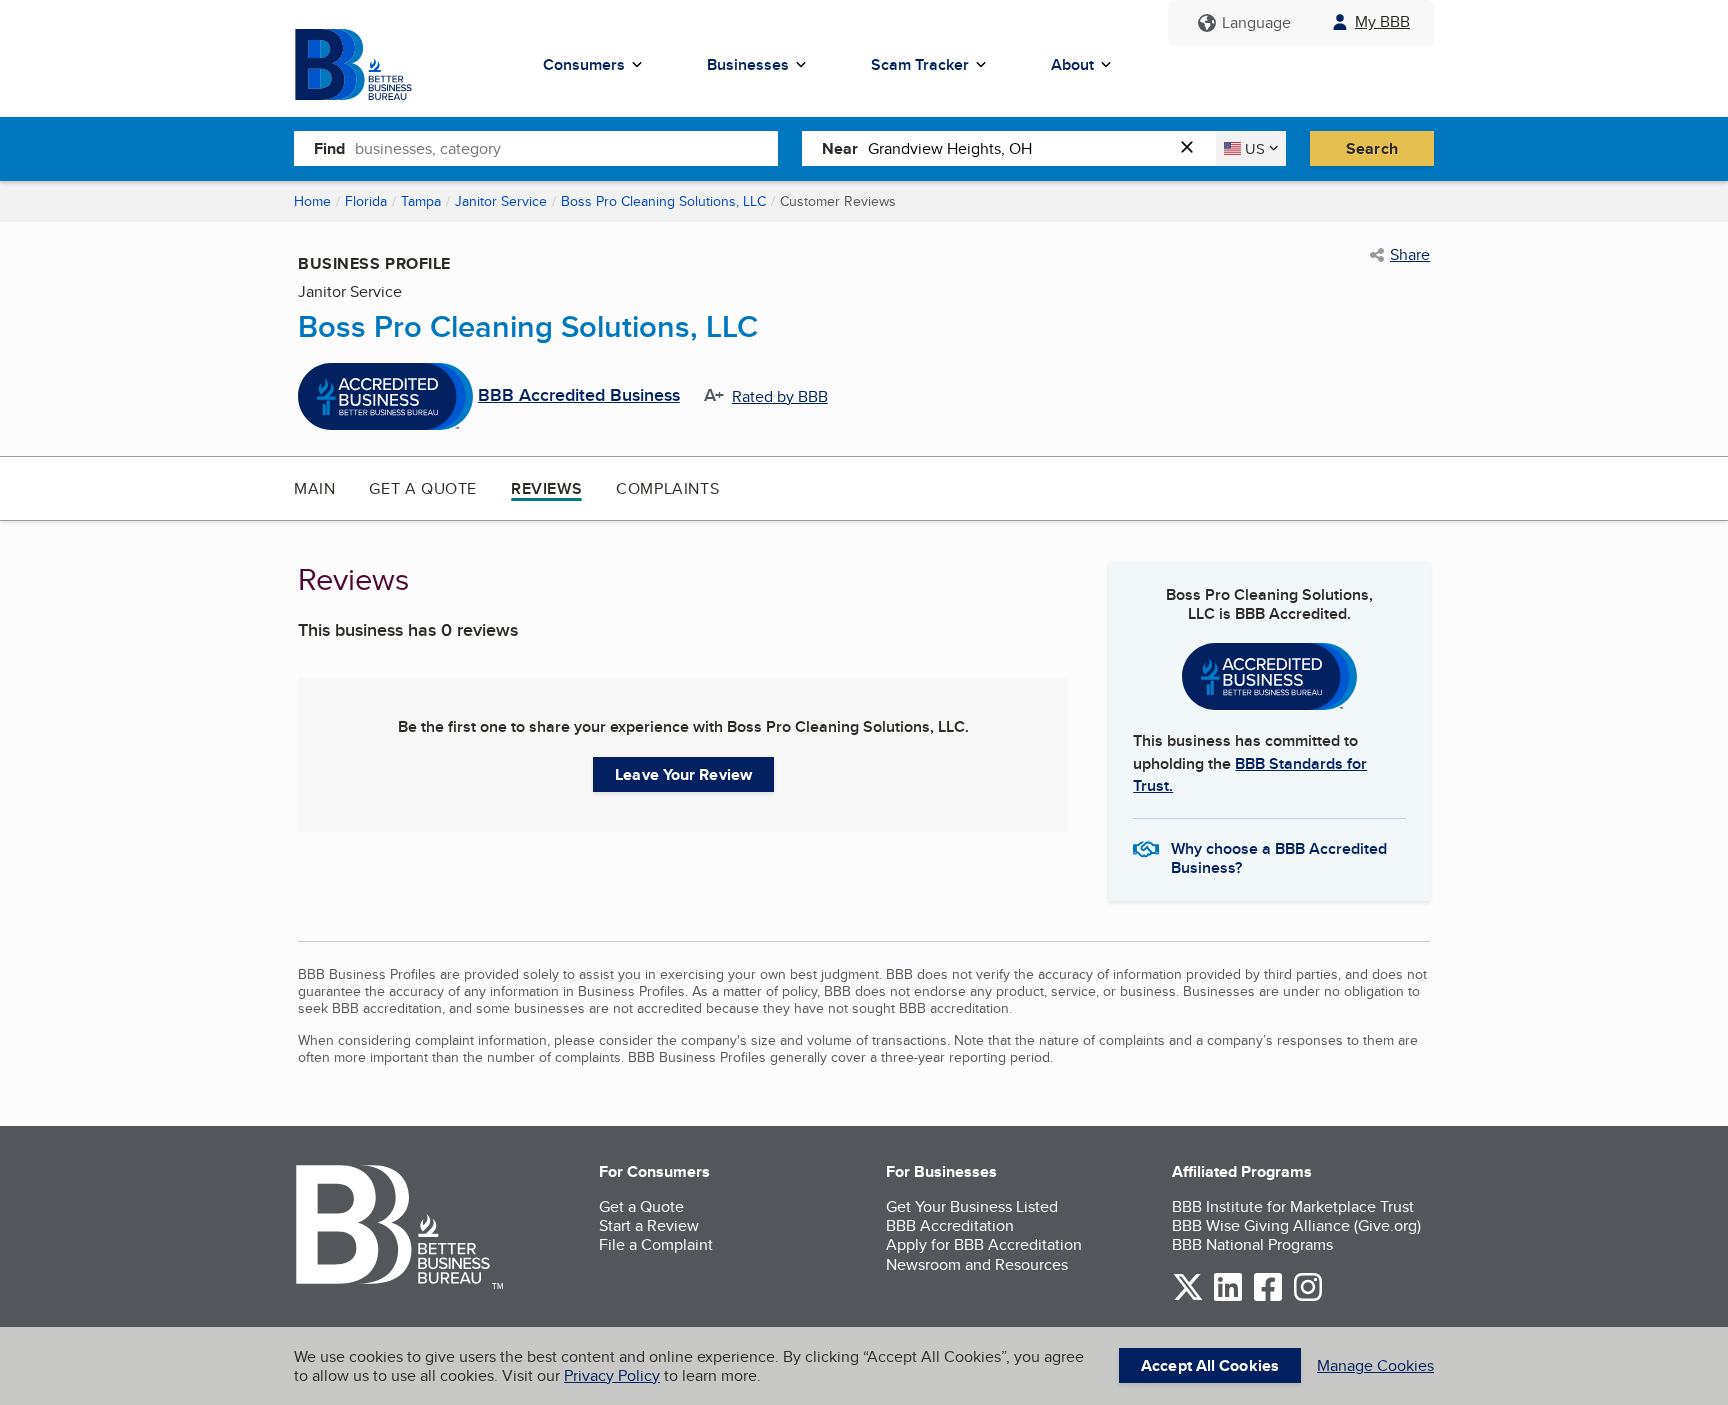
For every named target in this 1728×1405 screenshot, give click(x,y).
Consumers (584, 64)
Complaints (667, 488)
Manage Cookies (1375, 1365)
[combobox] (566, 148)
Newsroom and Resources (977, 1264)
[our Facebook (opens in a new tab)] (1268, 1297)
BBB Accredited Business (579, 396)
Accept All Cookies (1210, 1365)
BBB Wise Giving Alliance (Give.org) (1296, 1225)
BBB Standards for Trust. (1250, 774)
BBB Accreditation (950, 1225)
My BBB (1382, 21)
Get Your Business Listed (972, 1206)
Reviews (546, 488)
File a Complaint (656, 1244)
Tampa (421, 201)
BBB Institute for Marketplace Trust (1293, 1206)
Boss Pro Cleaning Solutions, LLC (663, 201)
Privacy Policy (612, 1375)
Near (840, 148)
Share (1410, 255)
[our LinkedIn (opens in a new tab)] (1228, 1297)
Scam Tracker (920, 64)
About (1072, 64)
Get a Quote (423, 488)
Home (312, 201)
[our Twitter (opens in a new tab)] (1188, 1297)
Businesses (748, 64)
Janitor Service (501, 201)
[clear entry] (1193, 148)
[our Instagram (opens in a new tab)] (1308, 1297)
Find (329, 148)
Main (314, 488)
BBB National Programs (1252, 1244)
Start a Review (649, 1225)
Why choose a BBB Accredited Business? (1279, 857)
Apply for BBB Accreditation (984, 1244)
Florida (366, 201)
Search (1372, 148)
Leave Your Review (683, 774)
